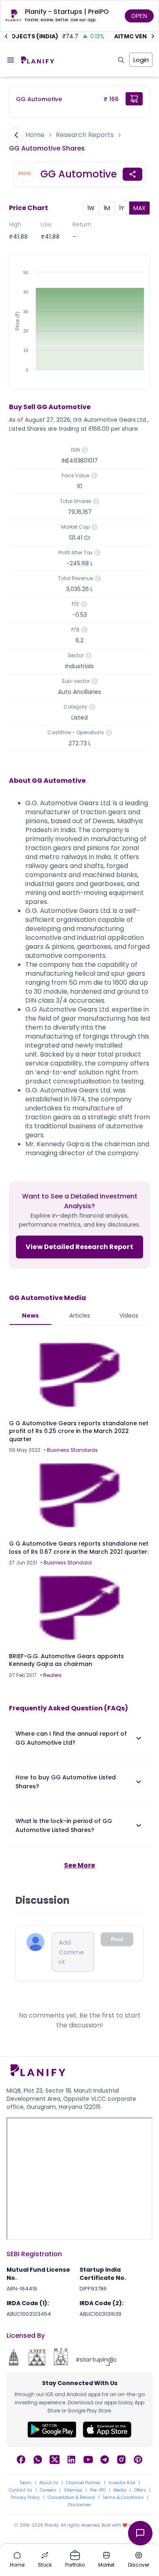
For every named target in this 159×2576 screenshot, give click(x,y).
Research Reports (85, 135)
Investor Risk (122, 2483)
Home (35, 135)
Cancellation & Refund (71, 2498)
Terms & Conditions (123, 2498)
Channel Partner (83, 2483)
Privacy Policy (25, 2498)
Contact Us (21, 2490)
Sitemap (73, 2490)
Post (117, 1939)
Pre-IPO (98, 2490)
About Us (49, 2483)
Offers (140, 2490)
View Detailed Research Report (79, 1247)
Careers (48, 2490)
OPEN (139, 16)
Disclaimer (79, 2505)
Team (25, 2483)
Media (120, 2490)
